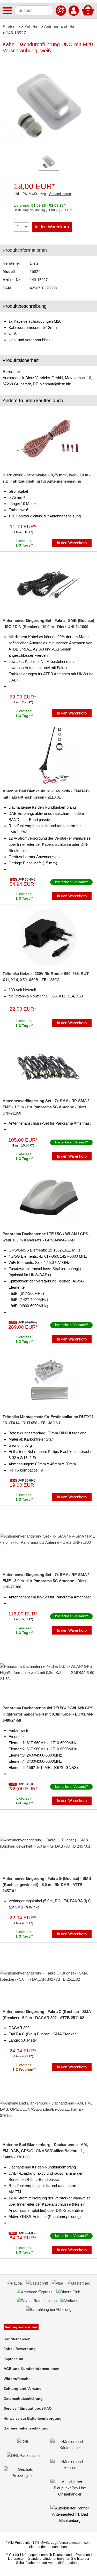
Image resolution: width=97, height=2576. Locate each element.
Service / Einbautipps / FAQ (28, 2408)
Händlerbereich (17, 2339)
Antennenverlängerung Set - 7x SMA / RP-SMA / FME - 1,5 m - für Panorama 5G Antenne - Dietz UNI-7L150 (46, 1107)
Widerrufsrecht (17, 2379)
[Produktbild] (49, 104)
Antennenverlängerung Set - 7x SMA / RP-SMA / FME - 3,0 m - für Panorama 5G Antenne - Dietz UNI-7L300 (46, 1581)
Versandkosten (60, 194)
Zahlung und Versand (23, 2388)
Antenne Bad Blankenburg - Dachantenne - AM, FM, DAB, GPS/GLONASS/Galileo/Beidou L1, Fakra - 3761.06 (45, 2151)
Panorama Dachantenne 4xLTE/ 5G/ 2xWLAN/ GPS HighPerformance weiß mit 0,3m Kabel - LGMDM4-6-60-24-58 (48, 1714)
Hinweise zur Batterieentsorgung (33, 2418)
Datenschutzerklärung (23, 2399)
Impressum (13, 2359)
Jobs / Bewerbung (20, 2349)
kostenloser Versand (70, 882)
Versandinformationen (64, 2563)
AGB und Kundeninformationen (32, 2369)
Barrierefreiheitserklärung (26, 2428)
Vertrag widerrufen (21, 2327)
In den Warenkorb (52, 227)
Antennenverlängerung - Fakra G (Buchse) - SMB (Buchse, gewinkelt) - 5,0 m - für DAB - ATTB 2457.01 (47, 1885)
